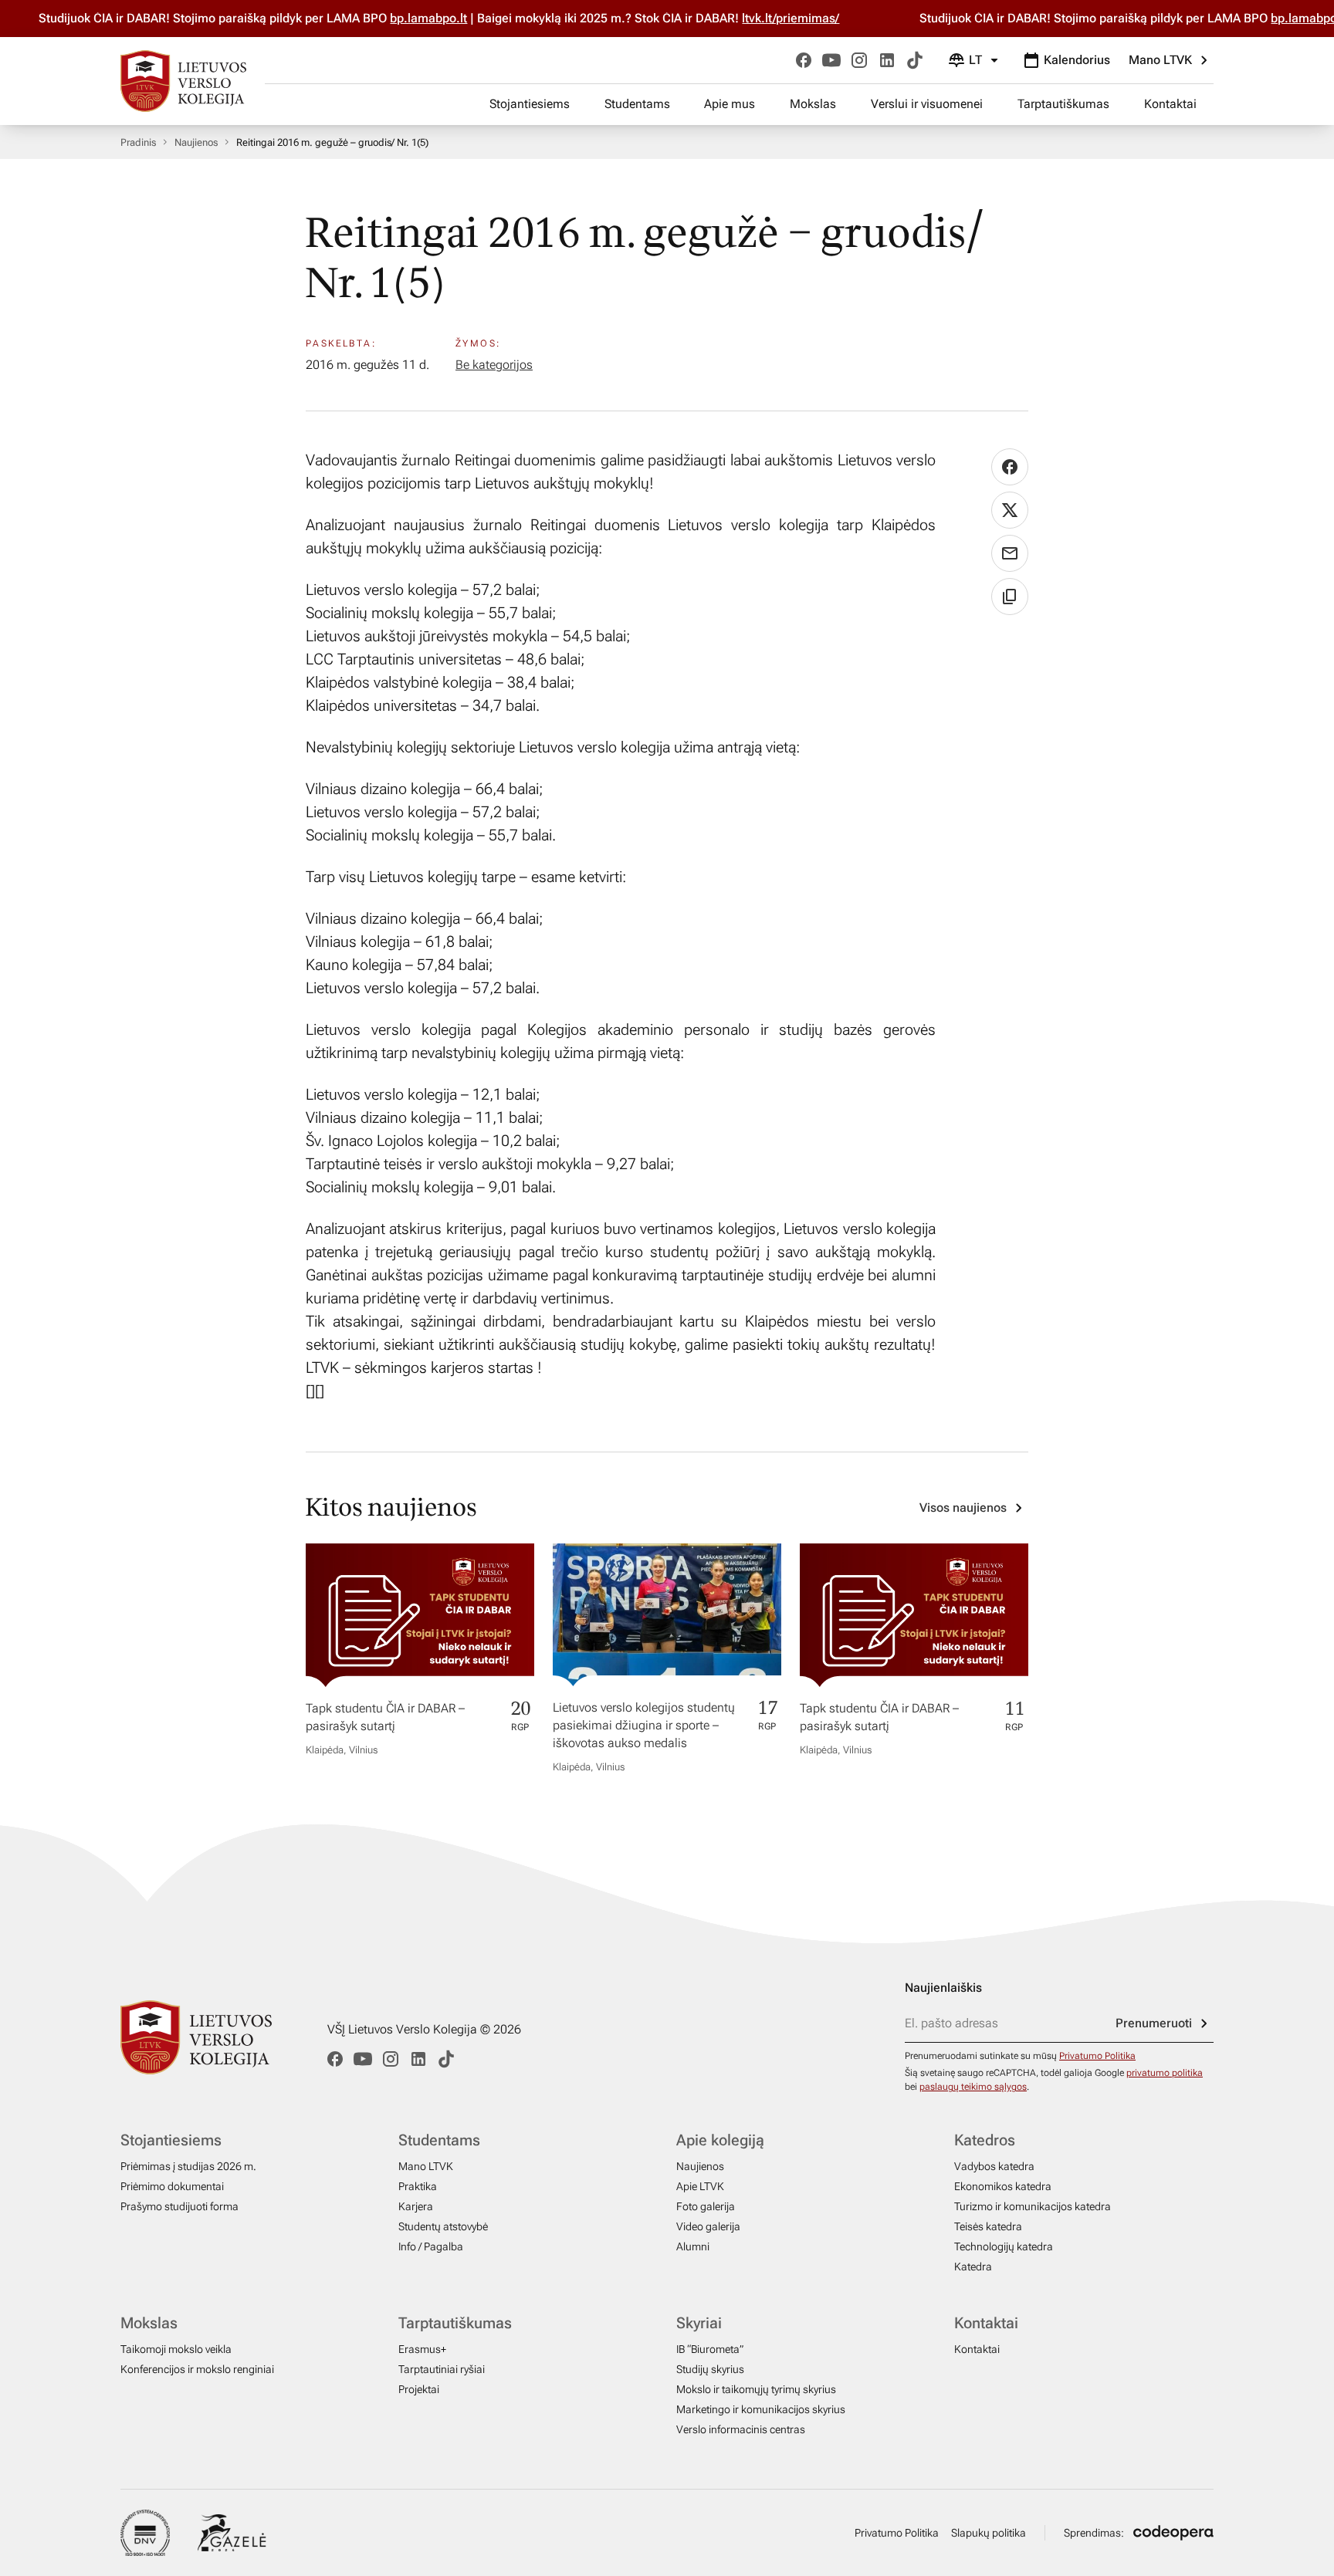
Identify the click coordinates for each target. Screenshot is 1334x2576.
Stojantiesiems (530, 104)
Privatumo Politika (1097, 2056)
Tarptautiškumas (1063, 104)
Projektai (419, 2389)
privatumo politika (1165, 2073)
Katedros (985, 2140)
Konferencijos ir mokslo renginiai (197, 2369)
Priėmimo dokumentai (172, 2186)
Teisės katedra (988, 2226)
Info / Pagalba (431, 2246)
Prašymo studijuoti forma (179, 2206)
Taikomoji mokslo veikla (176, 2349)
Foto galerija (706, 2206)
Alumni (693, 2246)
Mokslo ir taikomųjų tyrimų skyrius (756, 2389)
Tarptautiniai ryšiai (442, 2369)
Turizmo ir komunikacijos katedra (1033, 2206)
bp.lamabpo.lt (384, 18)
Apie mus (730, 104)
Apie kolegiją (720, 2140)
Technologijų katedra (1004, 2246)
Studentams (637, 104)
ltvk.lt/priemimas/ (747, 18)
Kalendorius (1077, 60)
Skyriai (699, 2323)
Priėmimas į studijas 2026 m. (188, 2166)
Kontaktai (1170, 104)
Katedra (973, 2267)
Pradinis (138, 142)
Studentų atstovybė (443, 2226)
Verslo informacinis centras (741, 2429)
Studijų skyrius (710, 2369)
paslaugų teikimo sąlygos (973, 2087)
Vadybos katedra (994, 2166)
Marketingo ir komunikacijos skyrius (761, 2409)
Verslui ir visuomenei (927, 104)
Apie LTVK (700, 2186)
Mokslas (813, 104)
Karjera (416, 2206)
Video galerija (708, 2226)
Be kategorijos (494, 365)
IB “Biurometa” (710, 2349)
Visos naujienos (963, 1508)
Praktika (418, 2186)
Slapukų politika (989, 2533)
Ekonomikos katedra (1003, 2186)
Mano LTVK (1160, 60)
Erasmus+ (422, 2349)
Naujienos (196, 142)
